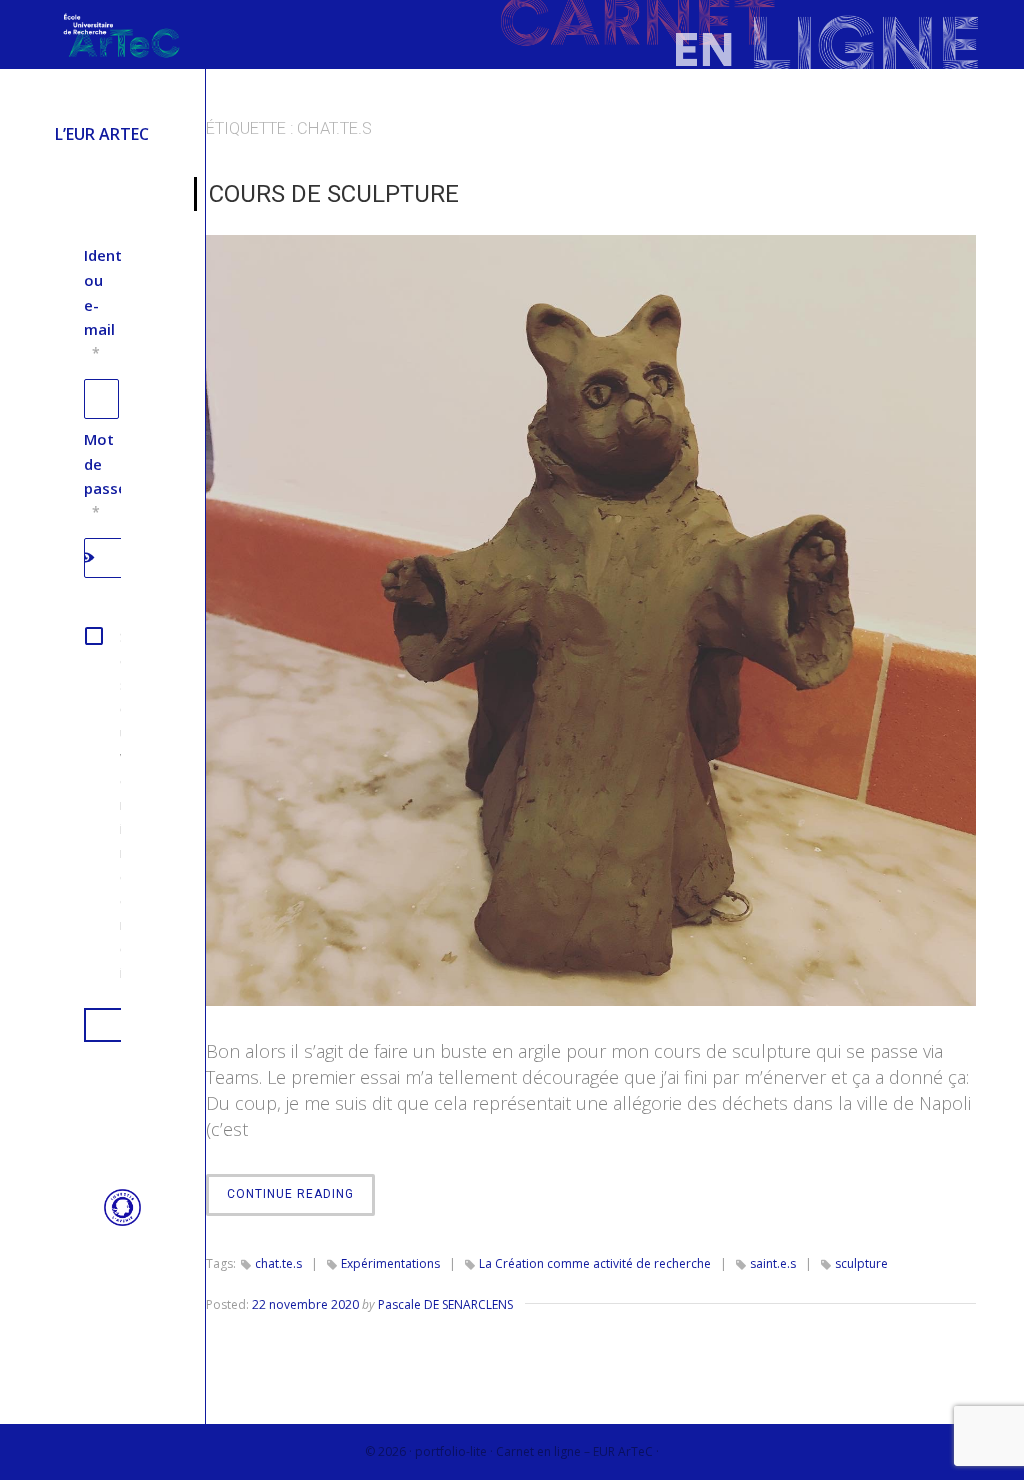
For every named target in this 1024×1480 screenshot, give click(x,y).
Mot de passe (105, 475)
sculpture (861, 1263)
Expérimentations (390, 1263)
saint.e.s (773, 1263)
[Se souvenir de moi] (102, 804)
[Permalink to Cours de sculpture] (591, 620)
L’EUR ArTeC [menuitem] (102, 134)
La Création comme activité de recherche (595, 1263)
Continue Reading (301, 1201)
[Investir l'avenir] (112, 1221)
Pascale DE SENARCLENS (445, 1304)
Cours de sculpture (334, 194)
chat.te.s (278, 1263)
